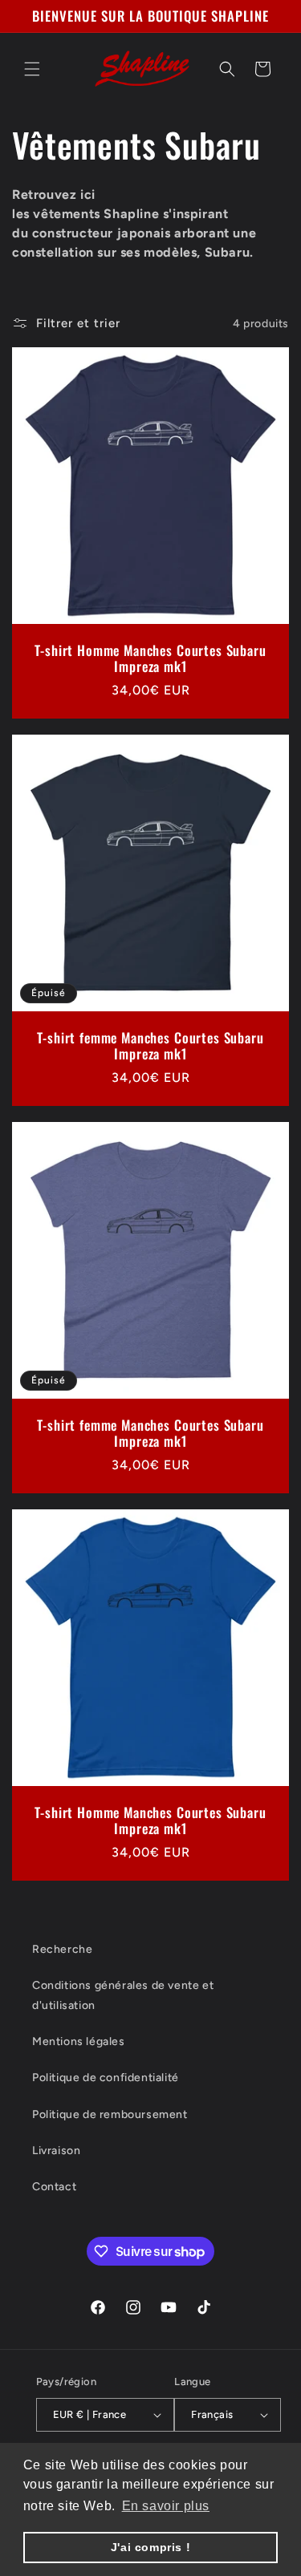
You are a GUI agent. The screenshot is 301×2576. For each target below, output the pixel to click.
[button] (32, 69)
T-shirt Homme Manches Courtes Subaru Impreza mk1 (150, 659)
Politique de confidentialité (106, 2078)
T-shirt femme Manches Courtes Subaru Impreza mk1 (150, 1046)
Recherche (62, 1949)
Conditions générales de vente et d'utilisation (123, 1995)
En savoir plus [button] (166, 2506)
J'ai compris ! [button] (150, 2547)
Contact (54, 2187)
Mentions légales (79, 2041)
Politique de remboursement (110, 2114)
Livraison (56, 2151)
